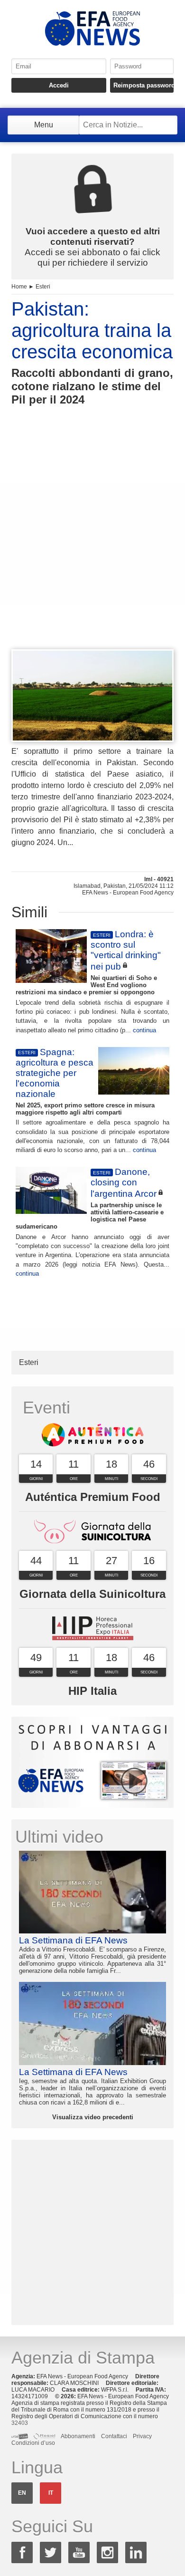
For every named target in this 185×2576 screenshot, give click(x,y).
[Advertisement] (92, 545)
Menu (44, 125)
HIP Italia (92, 1691)
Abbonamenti (78, 2436)
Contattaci (114, 2436)
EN (22, 2493)
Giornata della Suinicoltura (92, 1594)
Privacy (142, 2436)
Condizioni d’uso (33, 2443)
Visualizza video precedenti (93, 2117)
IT (51, 2493)
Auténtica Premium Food (93, 1497)
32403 (20, 2423)
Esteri (43, 287)
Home (19, 287)
